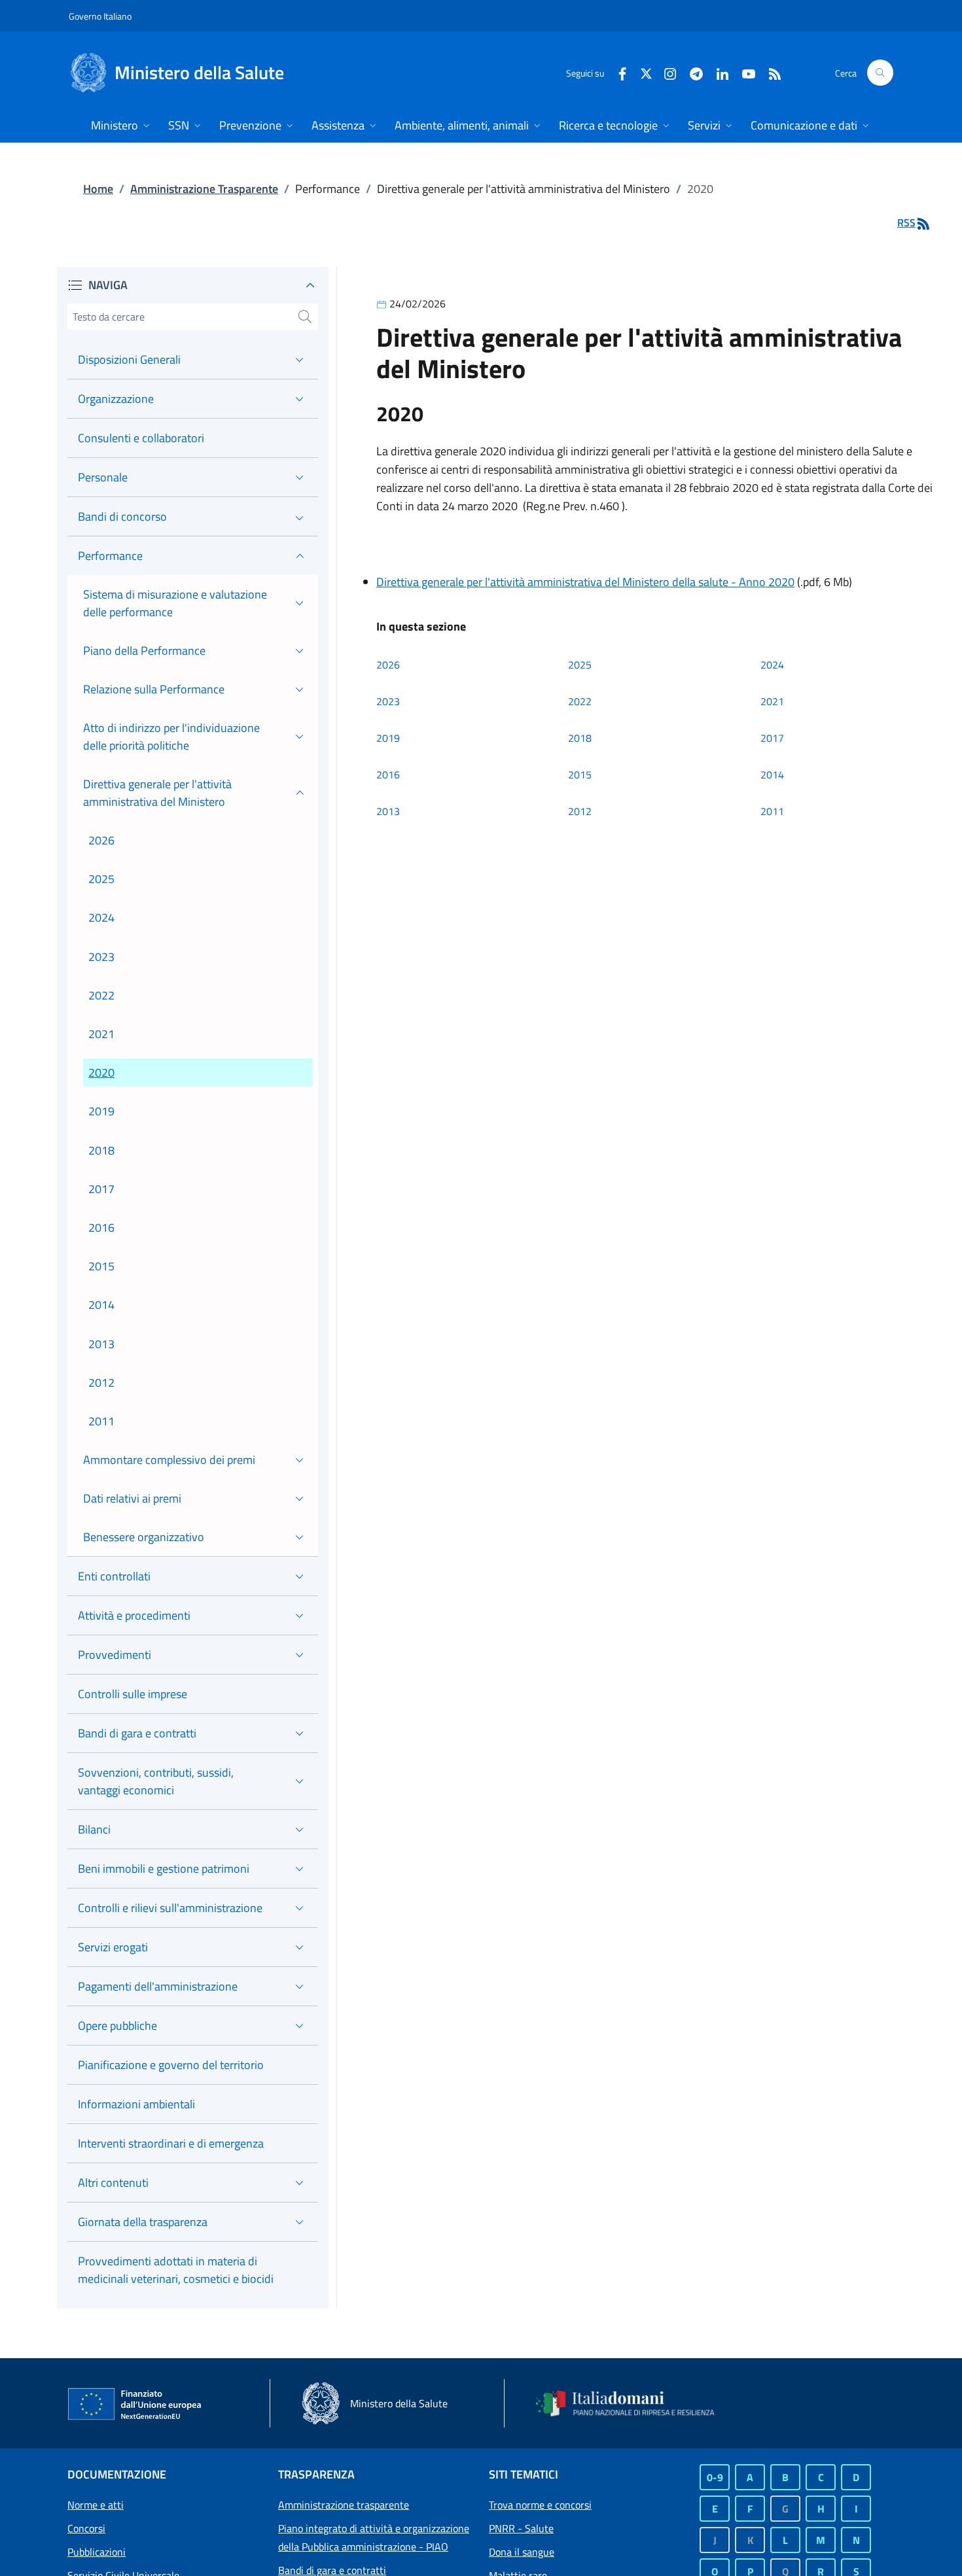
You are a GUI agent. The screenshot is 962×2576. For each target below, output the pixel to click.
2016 (388, 775)
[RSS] (770, 72)
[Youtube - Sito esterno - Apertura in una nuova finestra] (743, 72)
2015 (580, 775)
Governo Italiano (100, 16)
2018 (580, 738)
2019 (388, 738)
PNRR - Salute (521, 2528)
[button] (880, 73)
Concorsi (86, 2528)
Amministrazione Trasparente (204, 189)
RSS (906, 222)
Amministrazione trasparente (344, 2505)
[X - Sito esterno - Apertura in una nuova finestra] (646, 72)
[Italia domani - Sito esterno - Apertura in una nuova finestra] (633, 2403)
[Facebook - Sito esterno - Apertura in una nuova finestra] (617, 72)
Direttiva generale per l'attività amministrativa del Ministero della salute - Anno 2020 (585, 582)
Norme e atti (96, 2505)
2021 (772, 701)
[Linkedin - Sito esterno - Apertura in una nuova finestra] (717, 72)
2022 (580, 701)
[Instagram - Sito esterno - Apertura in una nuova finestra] (665, 72)
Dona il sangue (522, 2552)
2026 (388, 665)
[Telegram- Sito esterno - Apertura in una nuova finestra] (691, 72)
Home (98, 189)
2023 (388, 701)
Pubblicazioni (97, 2552)
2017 (772, 738)
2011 (772, 811)
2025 (580, 665)
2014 (772, 775)
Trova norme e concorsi (540, 2505)
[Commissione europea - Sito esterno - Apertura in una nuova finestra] (135, 2405)
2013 (388, 811)
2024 (772, 665)
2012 (580, 811)
